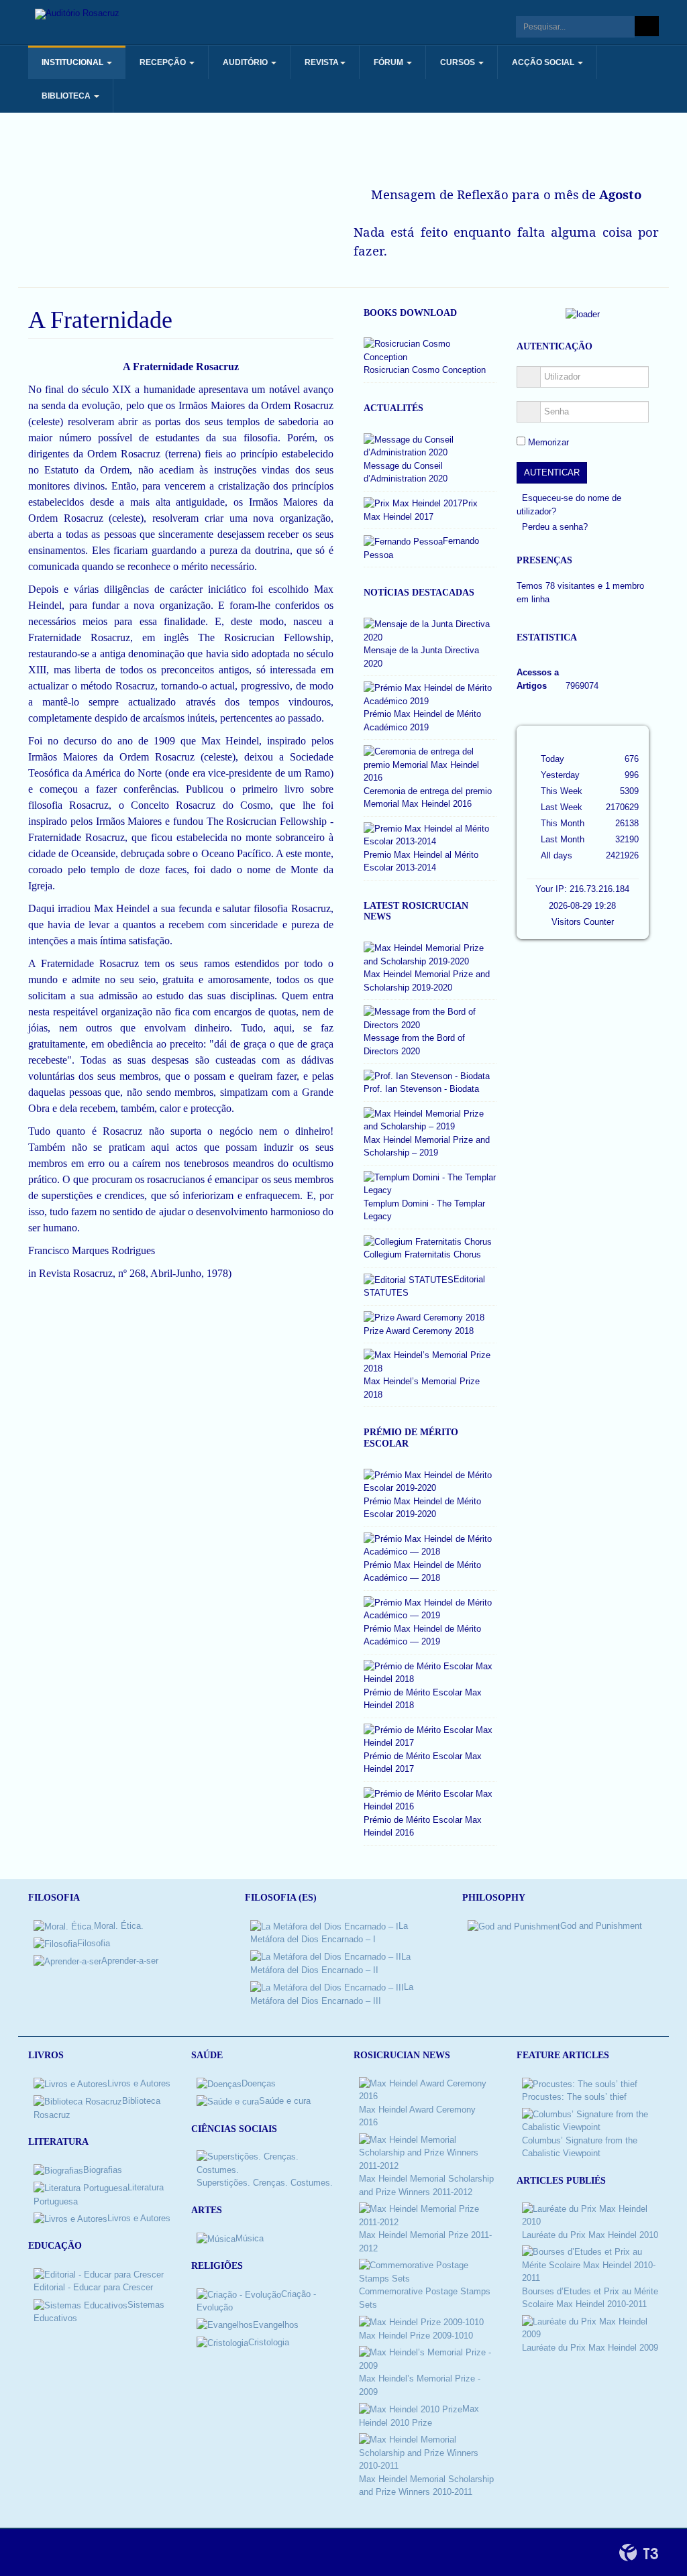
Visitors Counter (583, 922)
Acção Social (544, 62)
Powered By (639, 2553)
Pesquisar (647, 26)
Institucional (73, 62)
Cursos (459, 62)
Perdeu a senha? (555, 527)
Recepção (164, 62)
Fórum (389, 62)
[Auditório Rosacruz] (77, 14)
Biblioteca (67, 96)
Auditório (246, 62)
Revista (322, 62)
